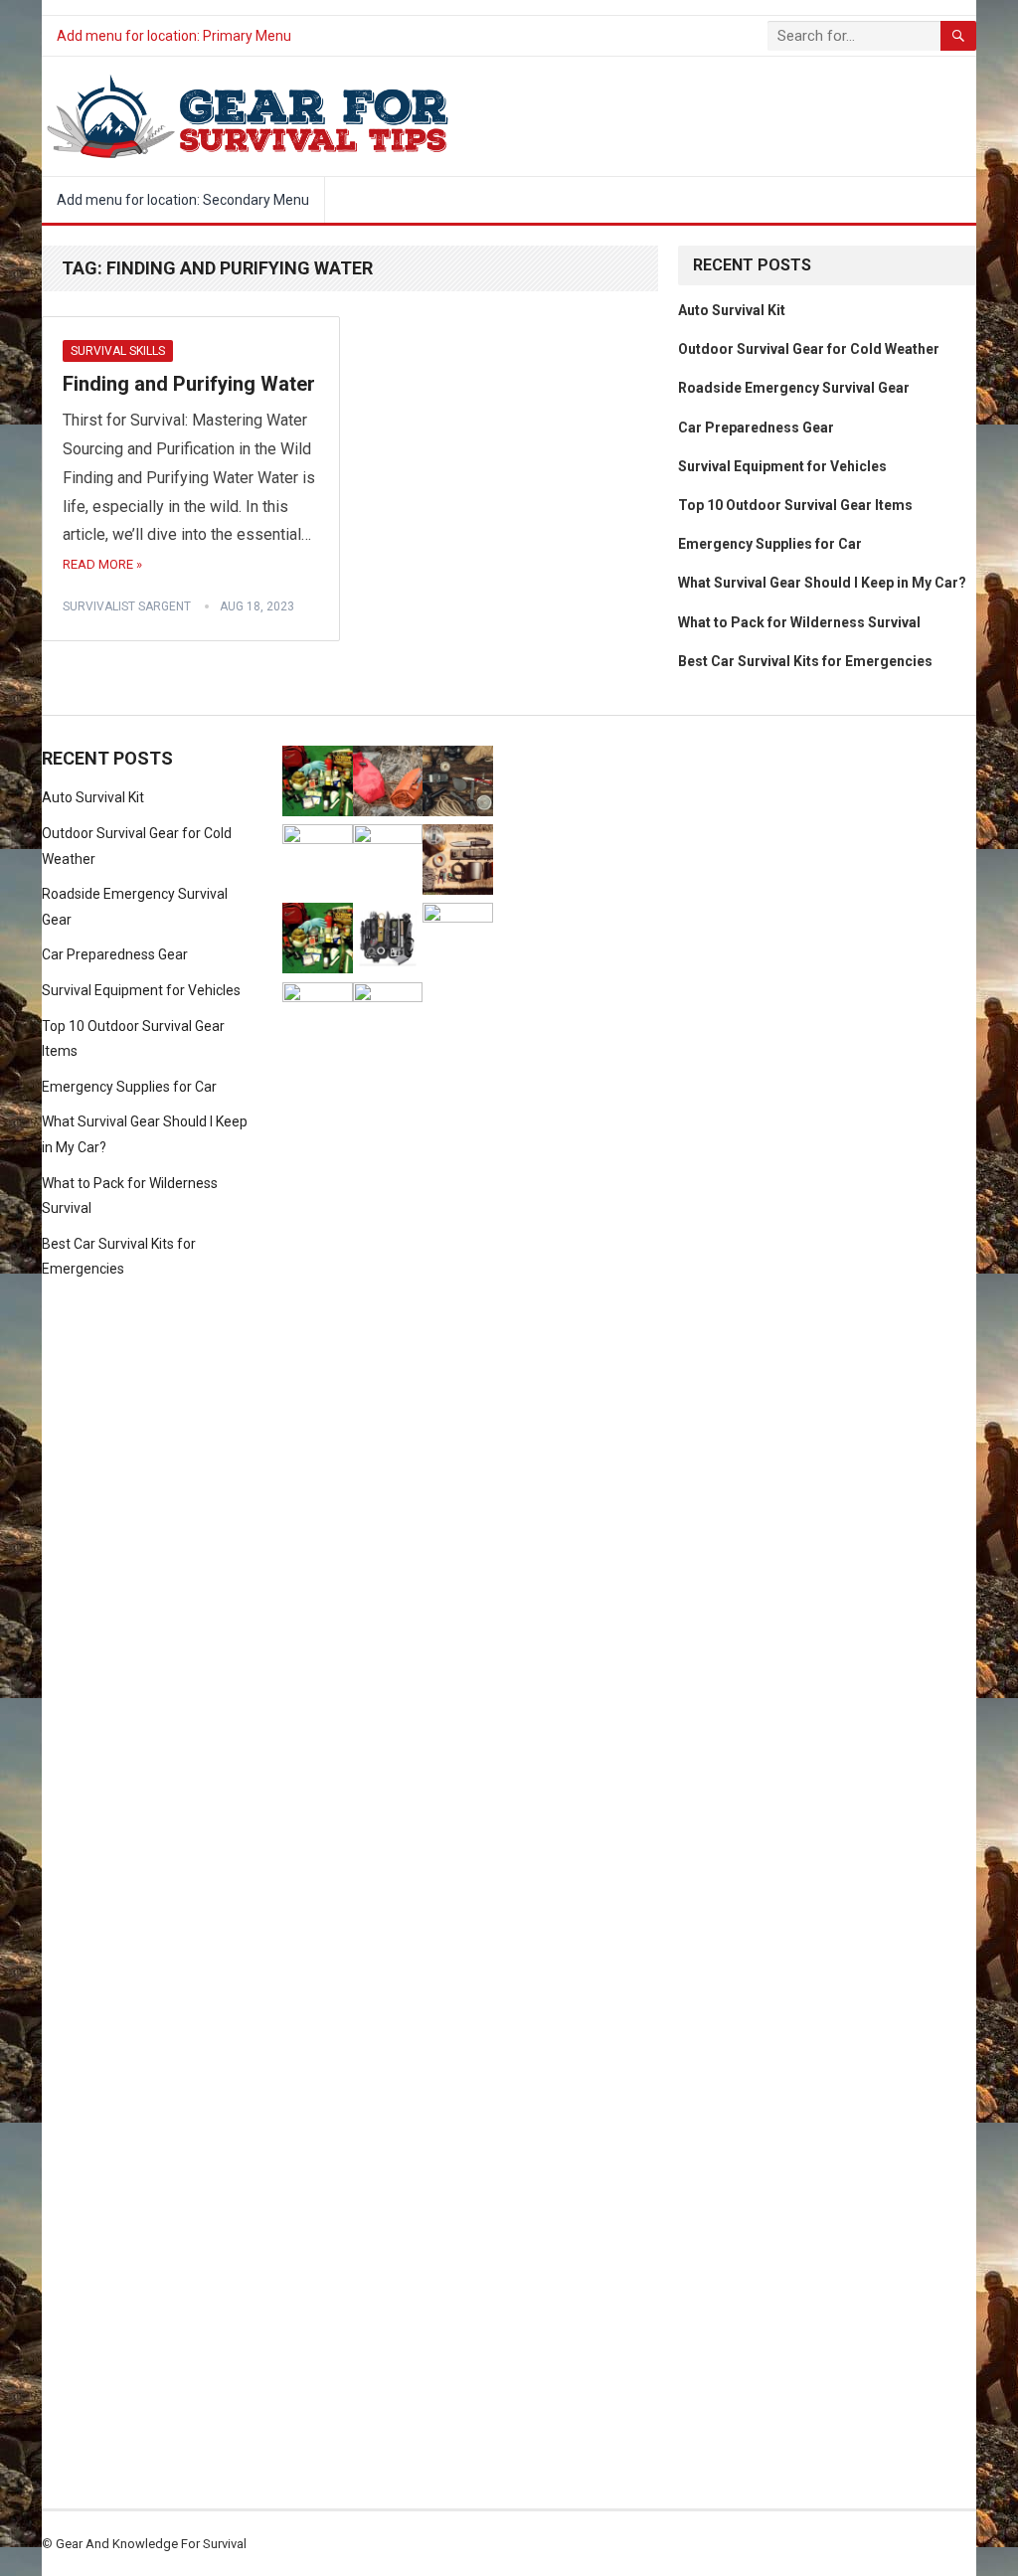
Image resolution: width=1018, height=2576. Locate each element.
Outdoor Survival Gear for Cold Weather (809, 349)
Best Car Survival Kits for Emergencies (805, 661)
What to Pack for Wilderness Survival (799, 622)
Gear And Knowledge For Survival (151, 2544)
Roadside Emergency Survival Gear (794, 388)
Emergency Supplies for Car (770, 544)
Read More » (102, 564)
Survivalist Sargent (127, 606)
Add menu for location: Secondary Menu (183, 200)
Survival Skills (118, 351)
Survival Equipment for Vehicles (782, 466)
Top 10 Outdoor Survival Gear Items (795, 505)
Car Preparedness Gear (756, 428)
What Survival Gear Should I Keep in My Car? (822, 583)
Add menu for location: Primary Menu (174, 36)
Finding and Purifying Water (189, 384)
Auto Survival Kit (732, 310)
